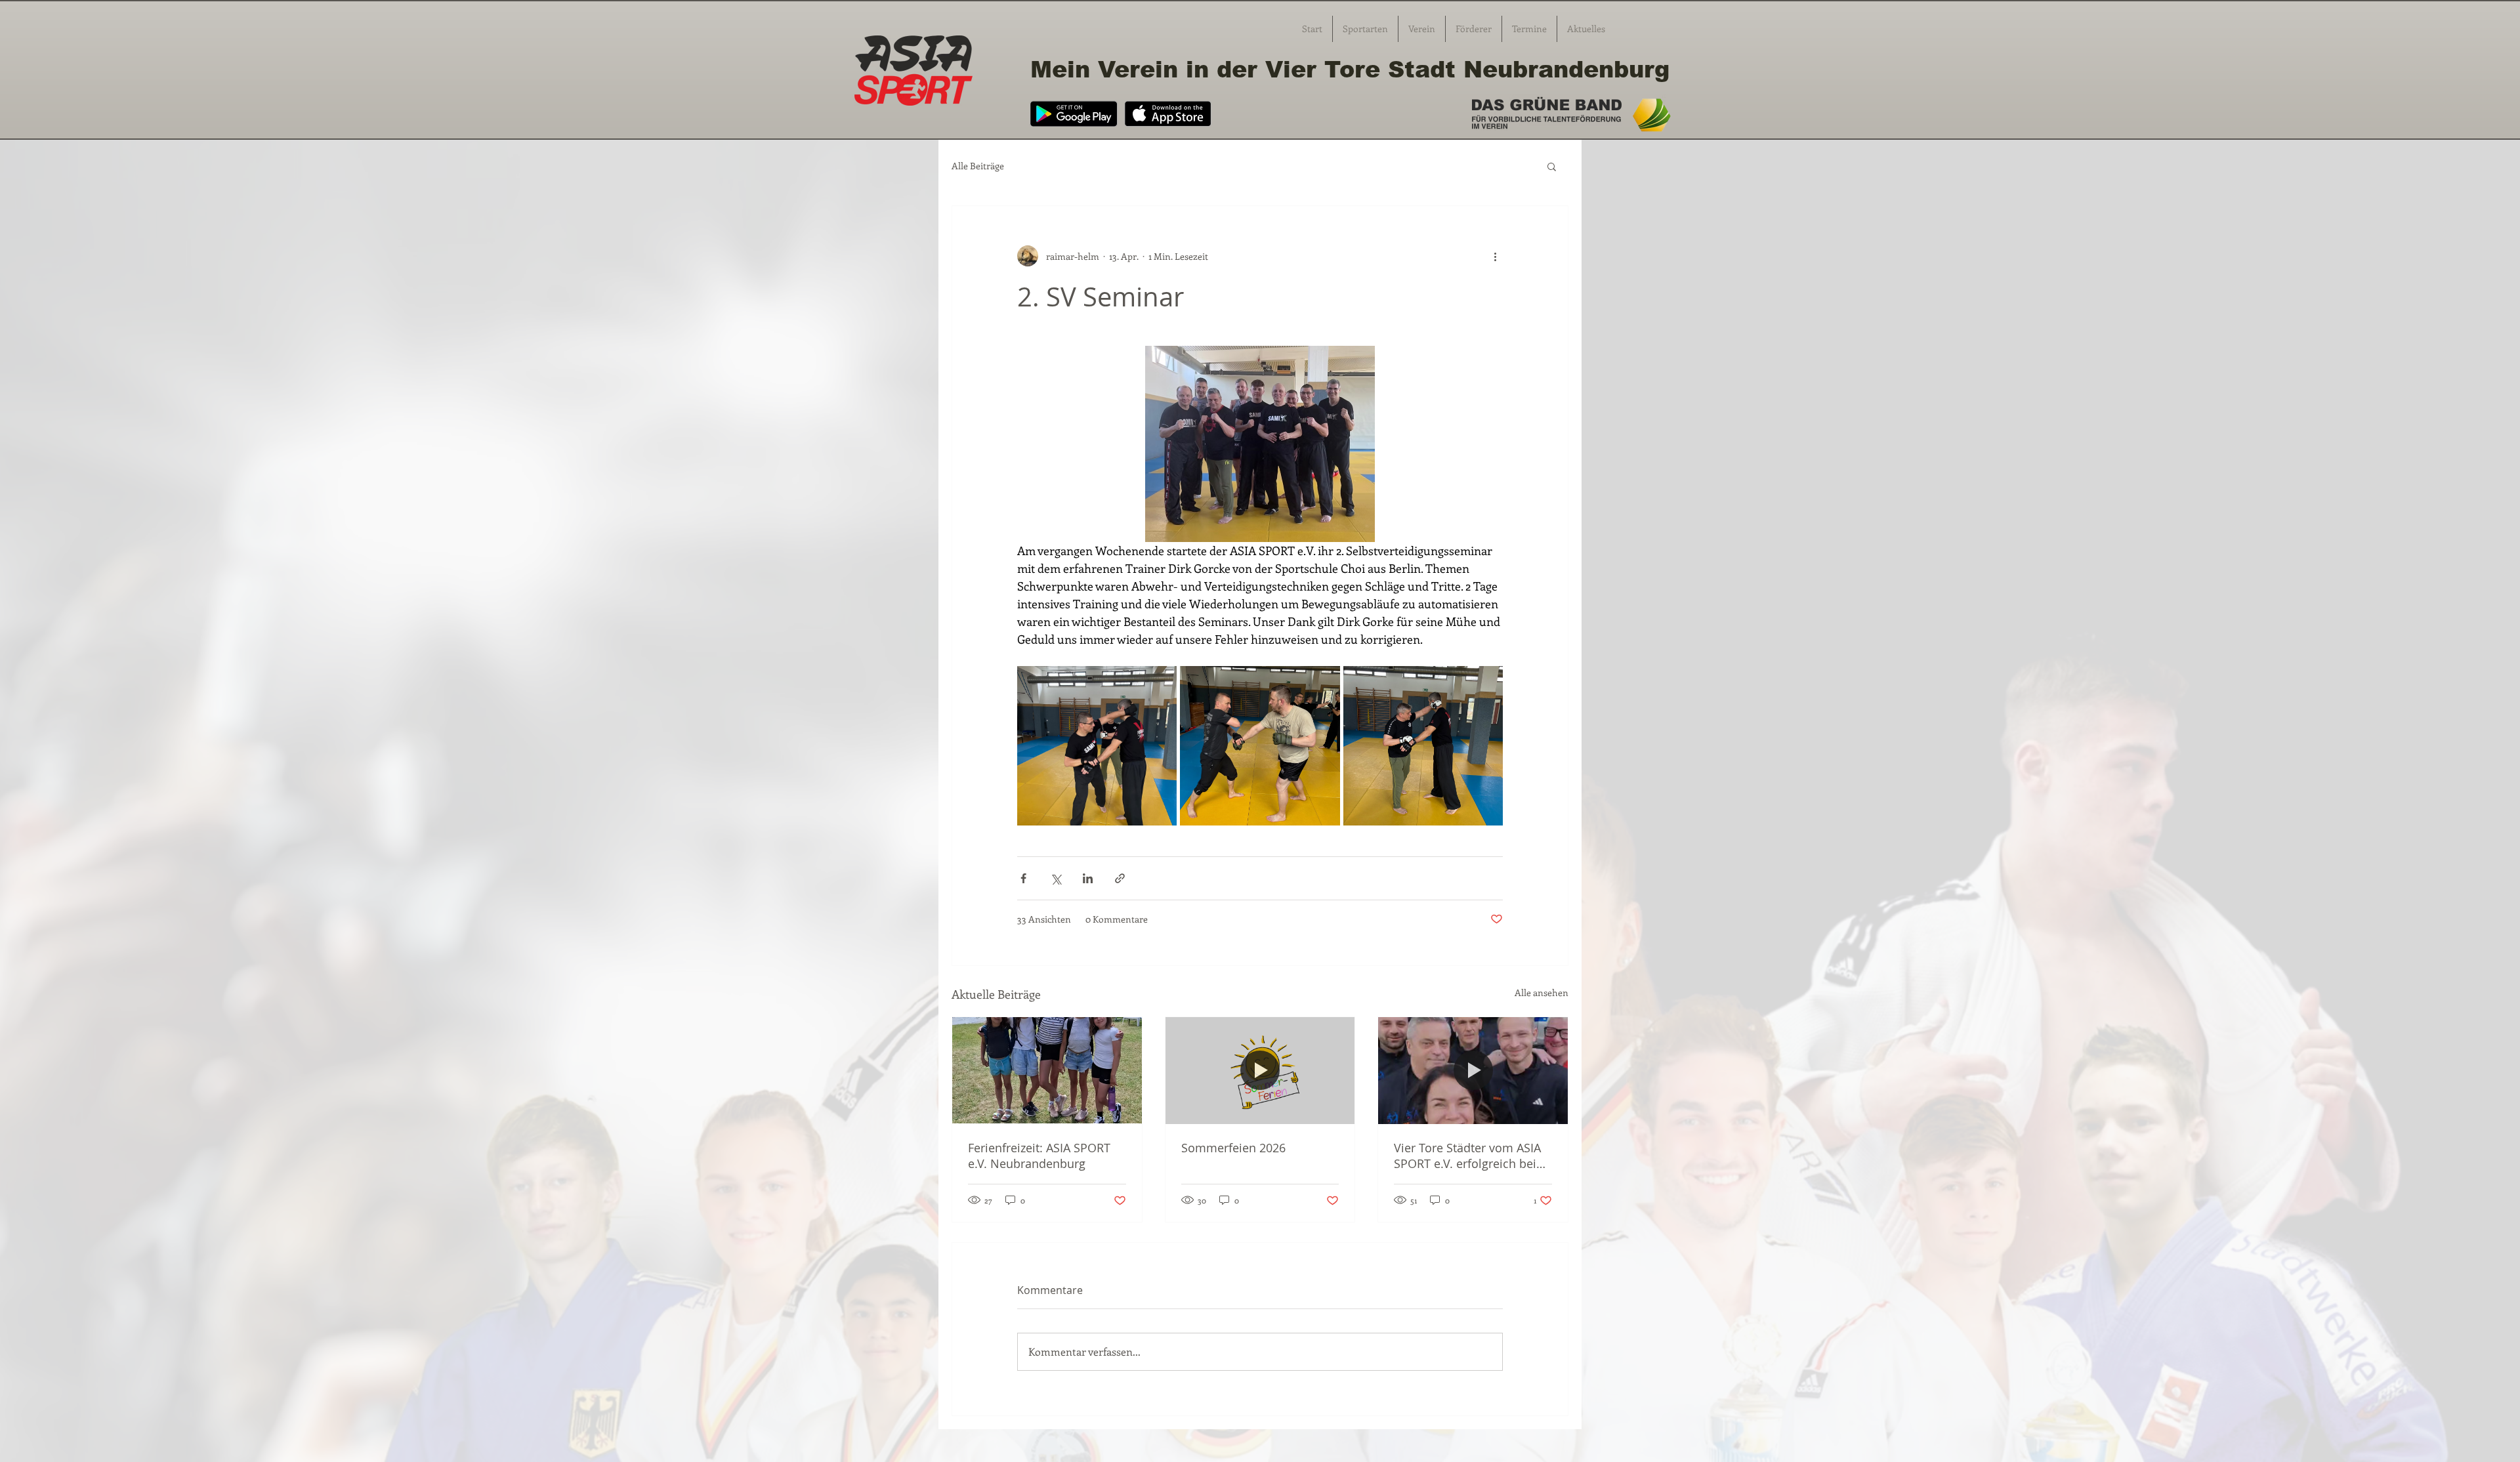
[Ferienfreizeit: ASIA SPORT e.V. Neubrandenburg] (1047, 1070)
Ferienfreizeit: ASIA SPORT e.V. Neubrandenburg (1039, 1156)
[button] (1552, 166)
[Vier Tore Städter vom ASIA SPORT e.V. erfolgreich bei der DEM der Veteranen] (1473, 1070)
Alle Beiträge (978, 166)
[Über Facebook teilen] (1023, 878)
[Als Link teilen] (1120, 878)
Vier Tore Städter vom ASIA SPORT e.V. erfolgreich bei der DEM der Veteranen (1467, 1156)
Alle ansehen (1542, 992)
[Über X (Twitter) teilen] (1056, 878)
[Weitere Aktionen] (1495, 256)
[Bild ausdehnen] (1097, 746)
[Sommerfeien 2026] (1260, 1070)
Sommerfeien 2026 (1233, 1148)
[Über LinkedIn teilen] (1088, 878)
